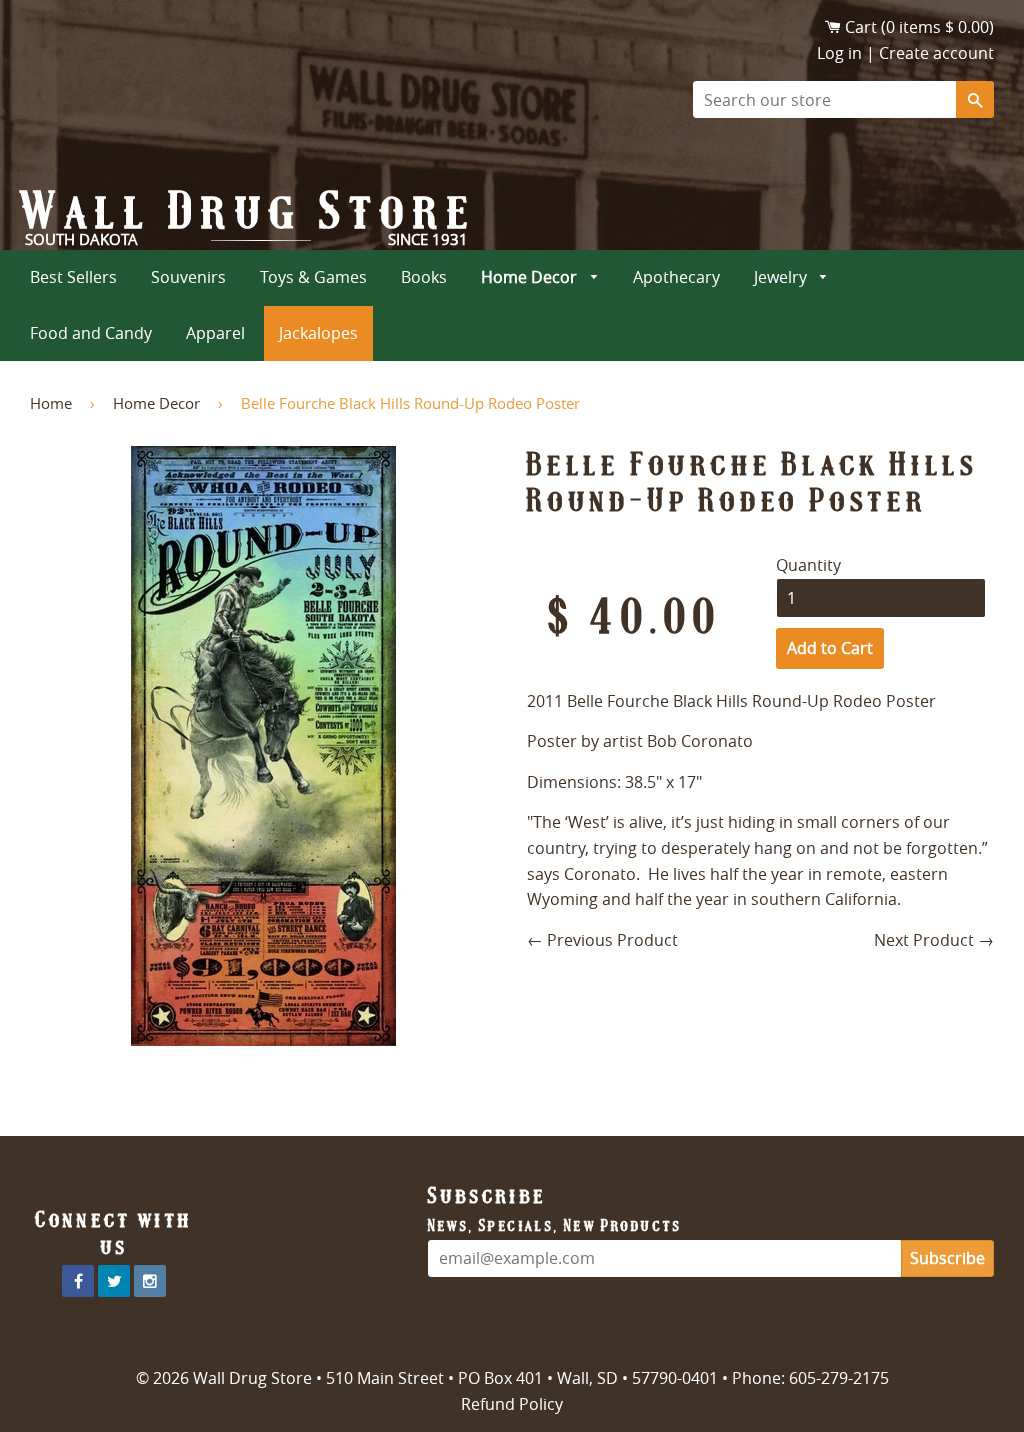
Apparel (215, 333)
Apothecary (676, 277)
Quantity (808, 565)
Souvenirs (188, 277)
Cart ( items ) (919, 27)
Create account (936, 53)
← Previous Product (602, 940)
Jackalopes (318, 333)
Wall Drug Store (249, 211)
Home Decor (531, 277)
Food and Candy (91, 333)
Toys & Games (313, 277)
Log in (839, 53)
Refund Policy (512, 1404)
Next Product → (934, 940)
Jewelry (782, 277)
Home (51, 403)
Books (424, 277)
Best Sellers (73, 277)
